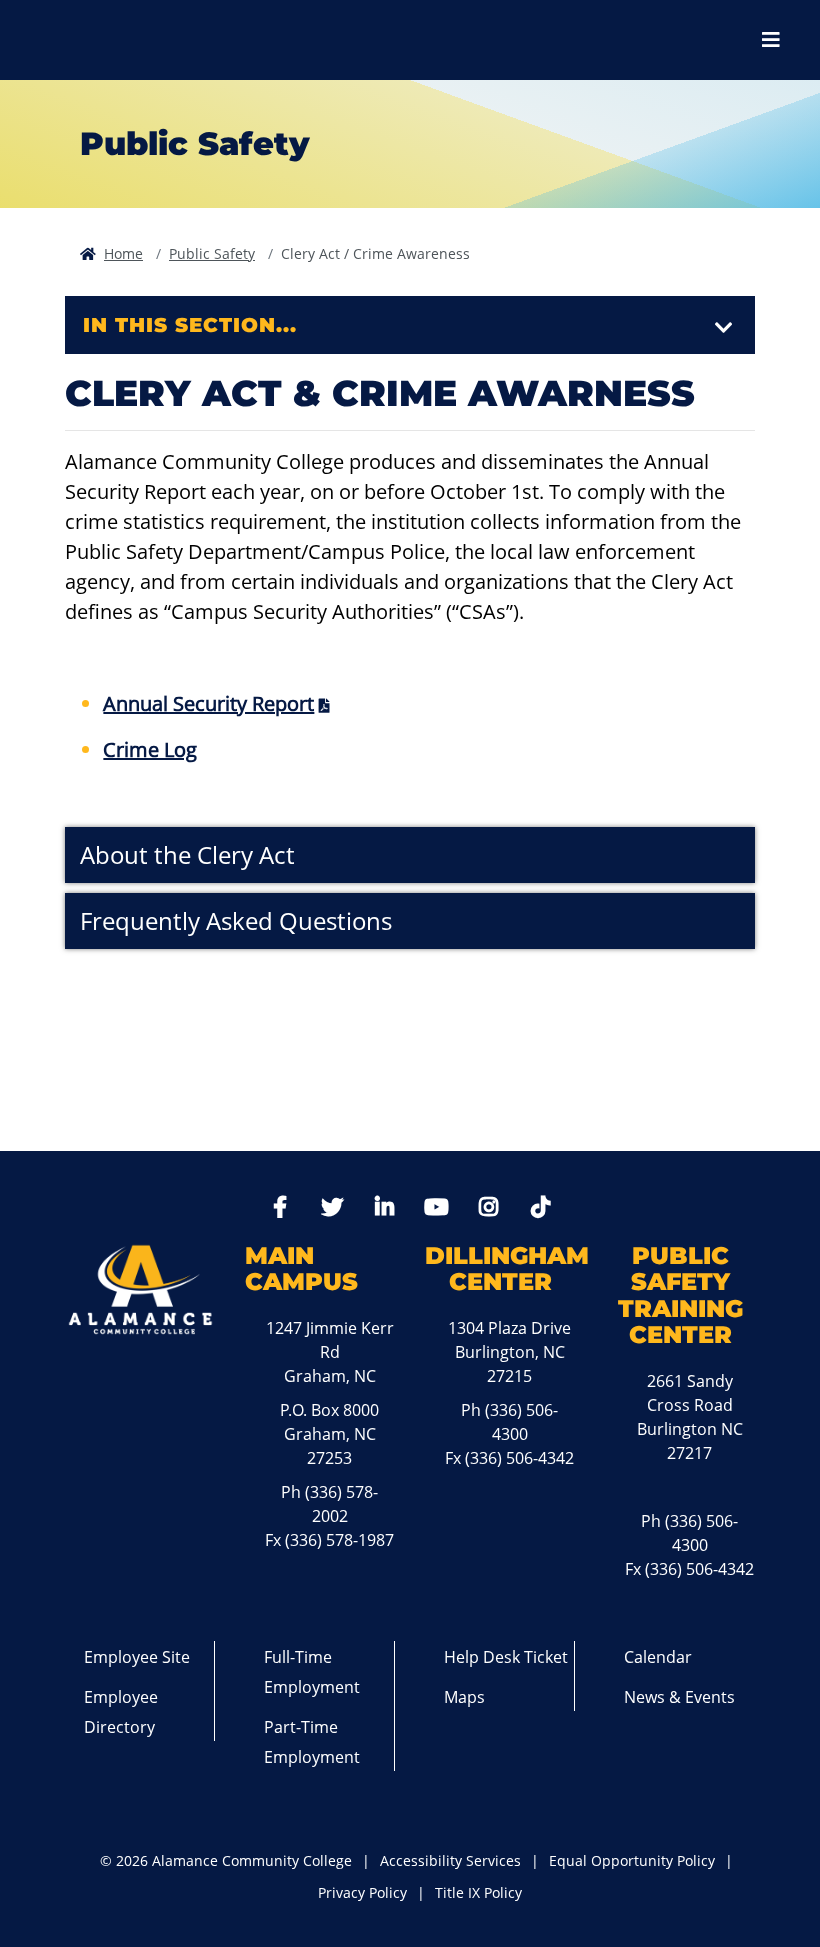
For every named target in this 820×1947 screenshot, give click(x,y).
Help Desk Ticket (506, 1657)
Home (123, 253)
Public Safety (212, 253)
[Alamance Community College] (125, 40)
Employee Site (137, 1657)
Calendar (658, 1657)
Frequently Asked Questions (236, 920)
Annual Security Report (208, 703)
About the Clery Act (187, 854)
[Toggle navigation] (724, 328)
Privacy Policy (362, 1892)
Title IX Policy (478, 1892)
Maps (464, 1697)
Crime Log (150, 749)
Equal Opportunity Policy (632, 1860)
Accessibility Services (450, 1860)
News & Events (679, 1697)
